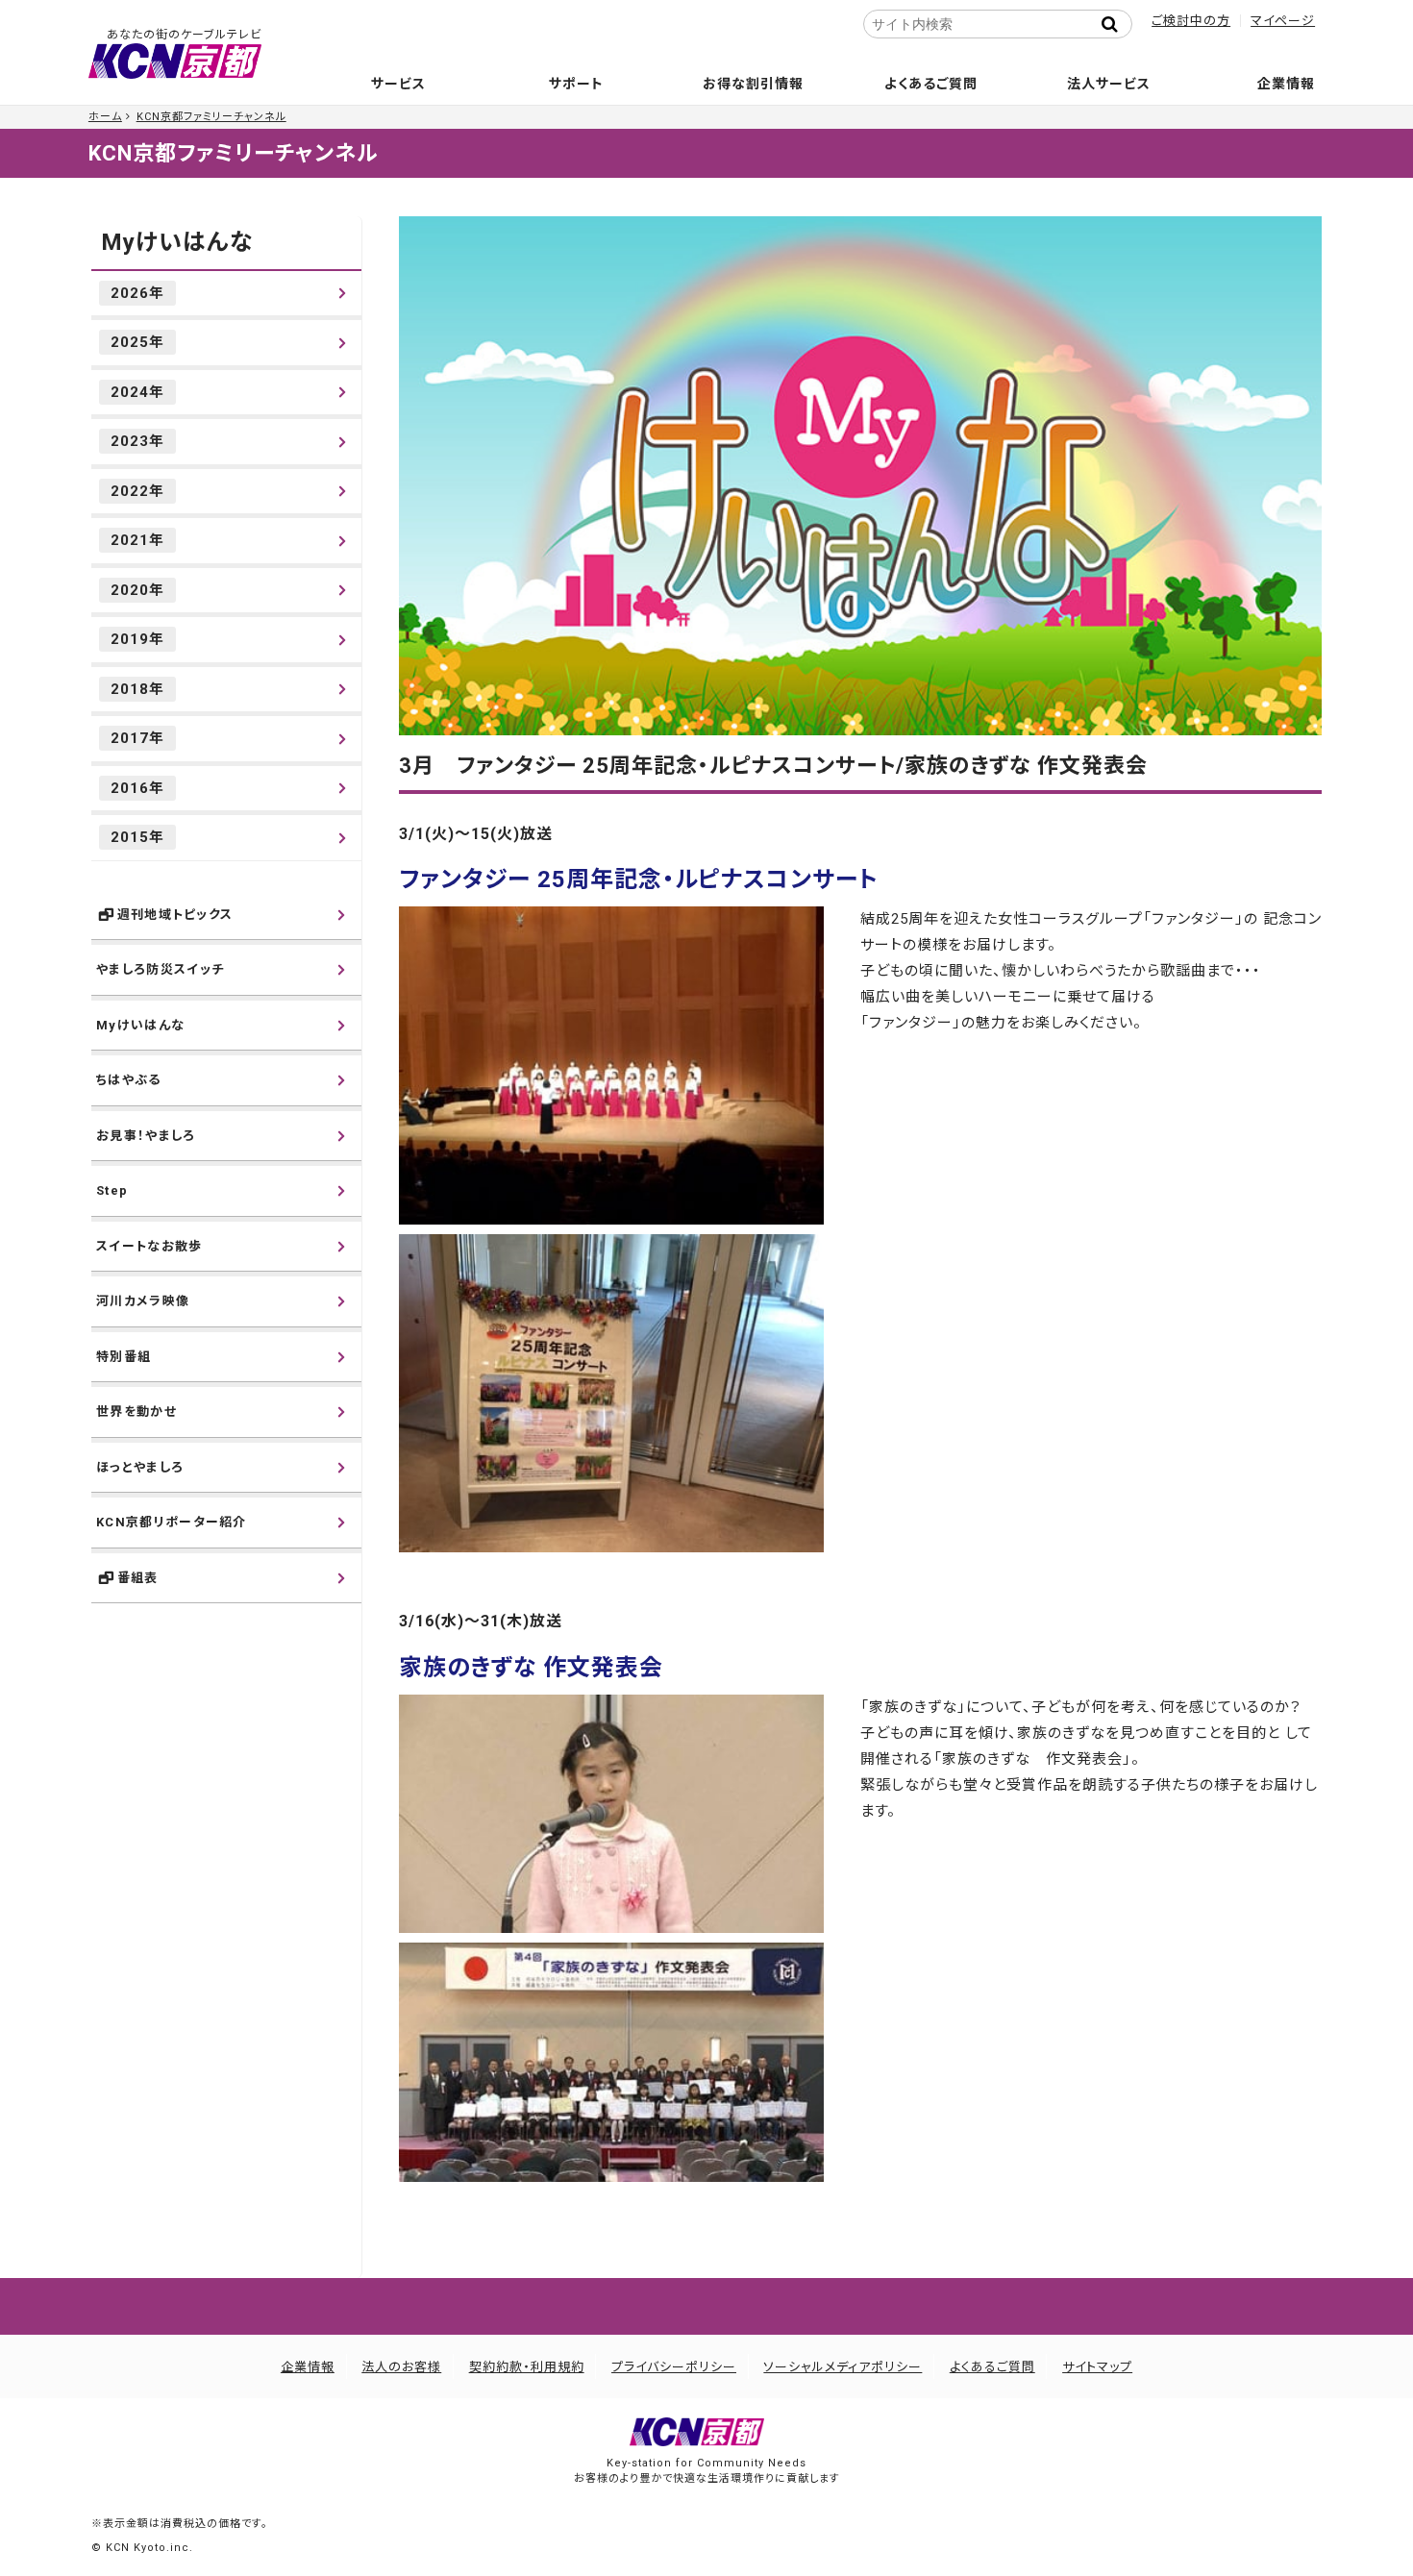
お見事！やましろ (146, 1136)
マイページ (1283, 21)
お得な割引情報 (753, 84)
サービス (398, 84)
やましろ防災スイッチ (160, 969)
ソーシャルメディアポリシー (843, 2367)
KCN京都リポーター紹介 (172, 1522)
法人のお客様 (401, 2367)
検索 (1115, 24)
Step (112, 1190)
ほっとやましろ (140, 1467)
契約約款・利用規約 (527, 2367)
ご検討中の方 (1191, 21)
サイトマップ (1097, 2367)
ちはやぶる (129, 1080)
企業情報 (1286, 84)
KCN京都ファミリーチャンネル (211, 117)
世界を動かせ (136, 1412)
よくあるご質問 (931, 84)
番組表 (138, 1578)
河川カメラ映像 (143, 1301)
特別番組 (124, 1357)
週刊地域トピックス (175, 915)
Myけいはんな (177, 242)
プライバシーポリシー (674, 2367)
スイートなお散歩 (149, 1246)
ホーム (105, 117)
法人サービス (1109, 84)
